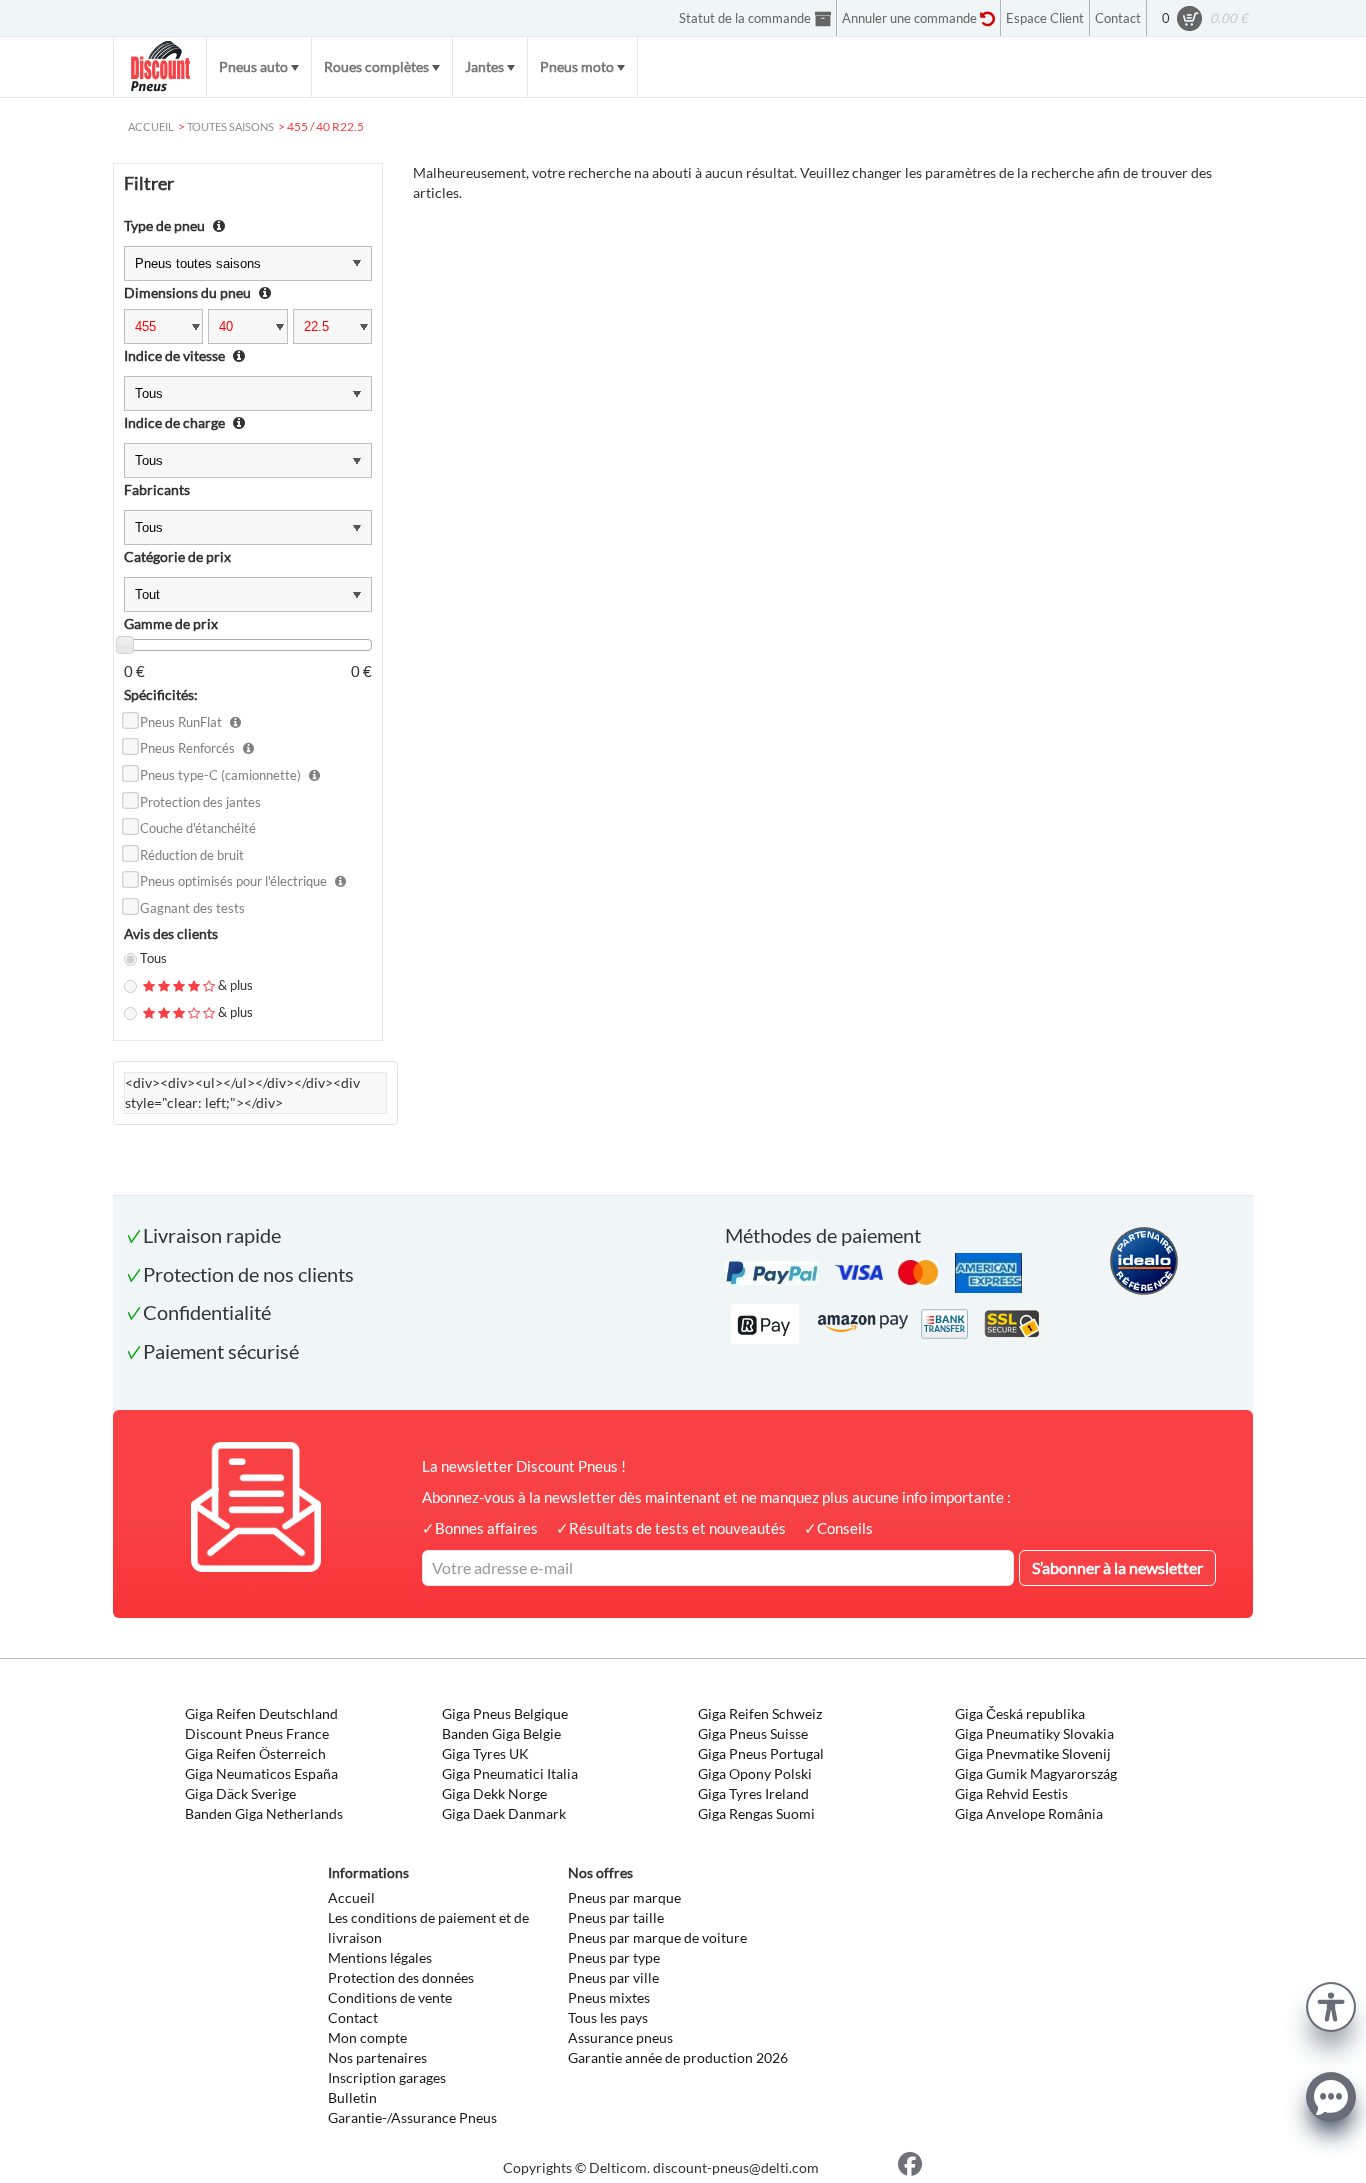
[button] (1331, 2004)
